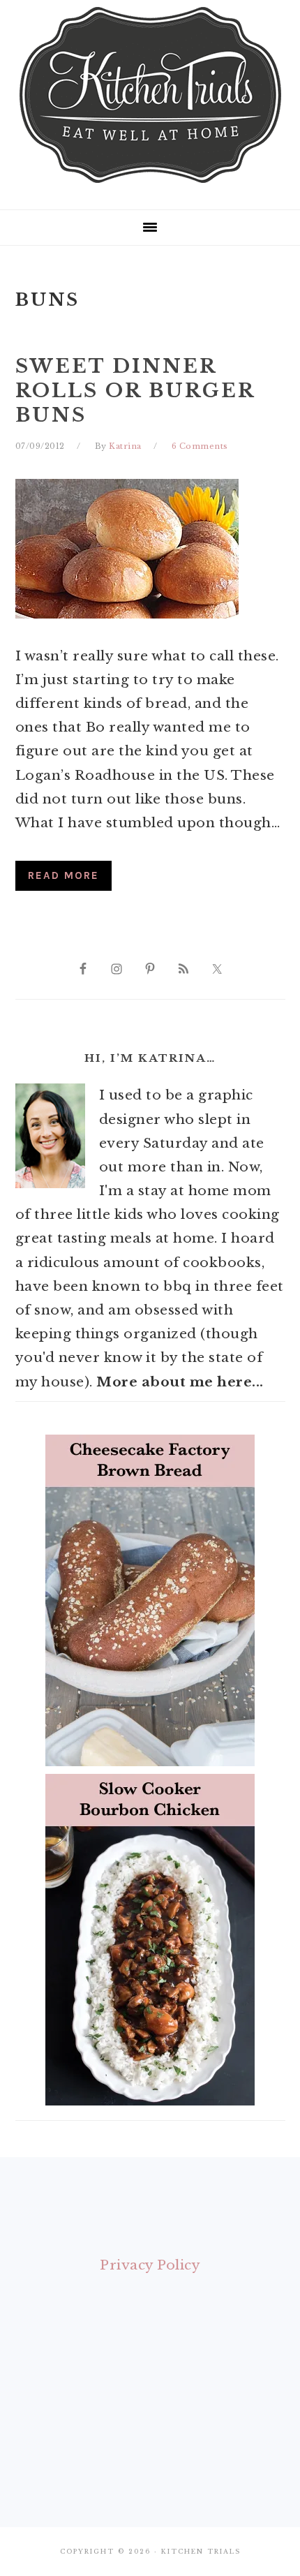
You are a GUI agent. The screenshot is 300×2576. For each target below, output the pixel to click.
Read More (63, 875)
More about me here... (180, 1382)
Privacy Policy (150, 2265)
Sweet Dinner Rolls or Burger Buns (135, 391)
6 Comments (200, 446)
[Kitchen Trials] (150, 186)
